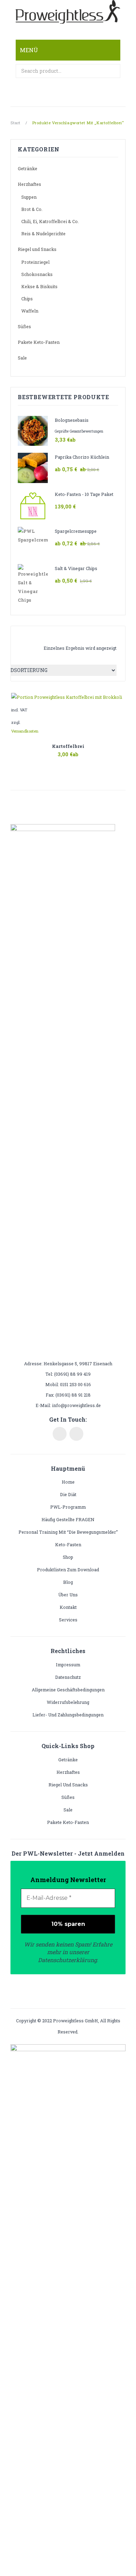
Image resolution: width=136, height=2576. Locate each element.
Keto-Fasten (68, 1544)
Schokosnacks (37, 274)
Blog (68, 1582)
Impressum (68, 1665)
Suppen (29, 197)
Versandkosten (25, 731)
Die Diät (68, 1494)
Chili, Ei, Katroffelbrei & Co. (50, 221)
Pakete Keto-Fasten (39, 342)
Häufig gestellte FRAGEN (68, 1519)
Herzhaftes (29, 184)
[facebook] (60, 1434)
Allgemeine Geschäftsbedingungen (68, 1690)
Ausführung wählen (51, 759)
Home (68, 1482)
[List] (33, 637)
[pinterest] (76, 1434)
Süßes (24, 326)
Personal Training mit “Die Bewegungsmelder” (68, 1532)
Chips (27, 299)
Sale (22, 358)
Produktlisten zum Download (68, 1570)
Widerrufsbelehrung (68, 1702)
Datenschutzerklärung (67, 1960)
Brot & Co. (32, 209)
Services (68, 1620)
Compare (68, 754)
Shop (68, 1557)
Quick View (85, 754)
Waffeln (30, 311)
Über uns (68, 1595)
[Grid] (23, 637)
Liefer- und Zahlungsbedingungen (68, 1715)
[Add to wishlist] (118, 700)
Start (16, 123)
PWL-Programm (68, 1507)
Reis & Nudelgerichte (43, 234)
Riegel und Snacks (37, 249)
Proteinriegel (35, 262)
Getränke (28, 168)
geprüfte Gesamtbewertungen (79, 431)
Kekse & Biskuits (39, 286)
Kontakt (68, 1607)
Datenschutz (68, 1677)
